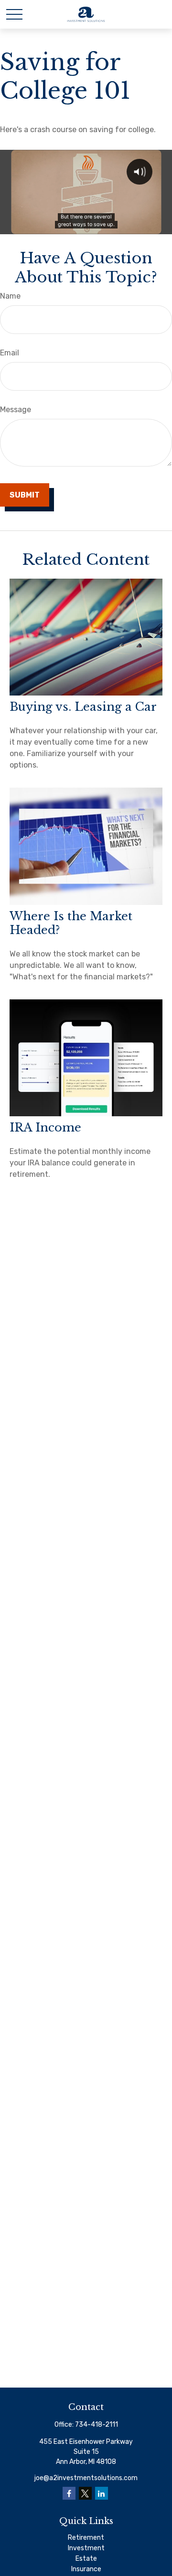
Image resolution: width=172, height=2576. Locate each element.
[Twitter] (85, 2493)
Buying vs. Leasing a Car (83, 707)
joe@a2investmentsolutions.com (86, 2478)
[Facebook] (69, 2493)
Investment (86, 2548)
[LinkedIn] (102, 2493)
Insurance (86, 2569)
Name (10, 296)
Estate (86, 2559)
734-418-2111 (97, 2425)
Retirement (86, 2538)
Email (10, 353)
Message (16, 410)
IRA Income (45, 1127)
